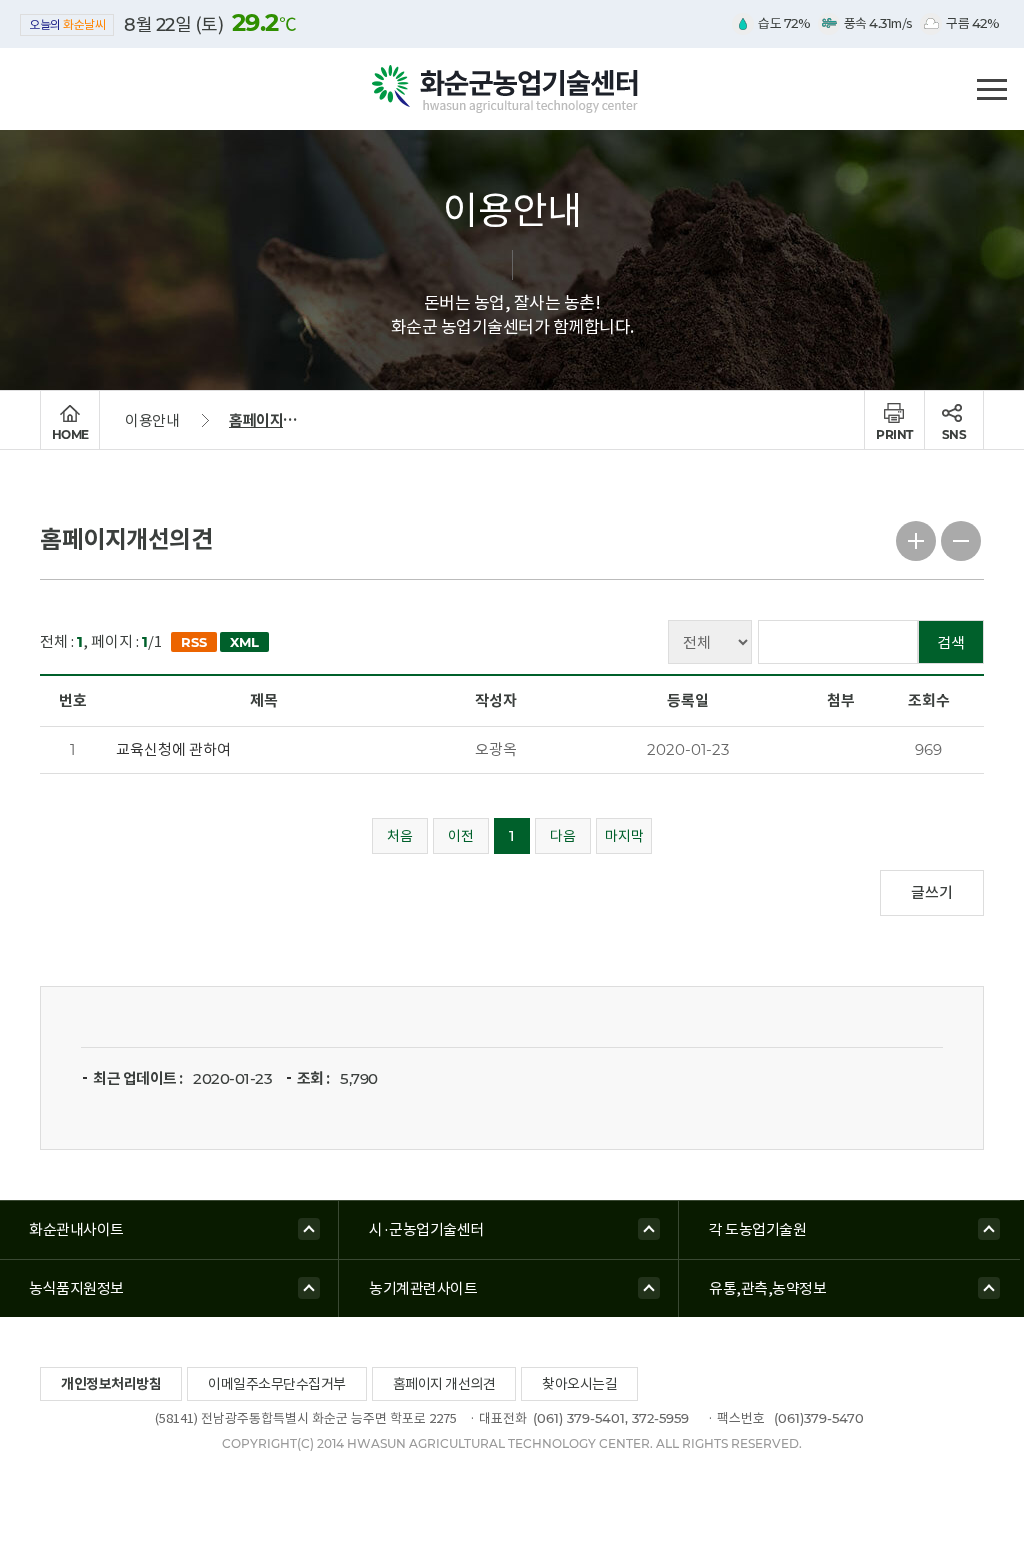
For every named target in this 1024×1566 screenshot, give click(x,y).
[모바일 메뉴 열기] (991, 86)
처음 (400, 836)
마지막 (624, 836)
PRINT (894, 434)
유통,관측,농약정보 (767, 1288)
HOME (70, 434)
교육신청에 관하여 (173, 749)
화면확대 (916, 538)
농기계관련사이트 (423, 1288)
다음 (563, 836)
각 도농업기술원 (757, 1229)
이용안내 (152, 420)
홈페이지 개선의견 (444, 1384)
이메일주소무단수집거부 (277, 1384)
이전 (461, 836)
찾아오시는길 (579, 1384)
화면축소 (961, 538)
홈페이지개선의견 (281, 420)
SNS (954, 434)
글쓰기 (932, 892)
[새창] (191, 642)
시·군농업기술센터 (426, 1229)
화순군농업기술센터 (512, 90)
